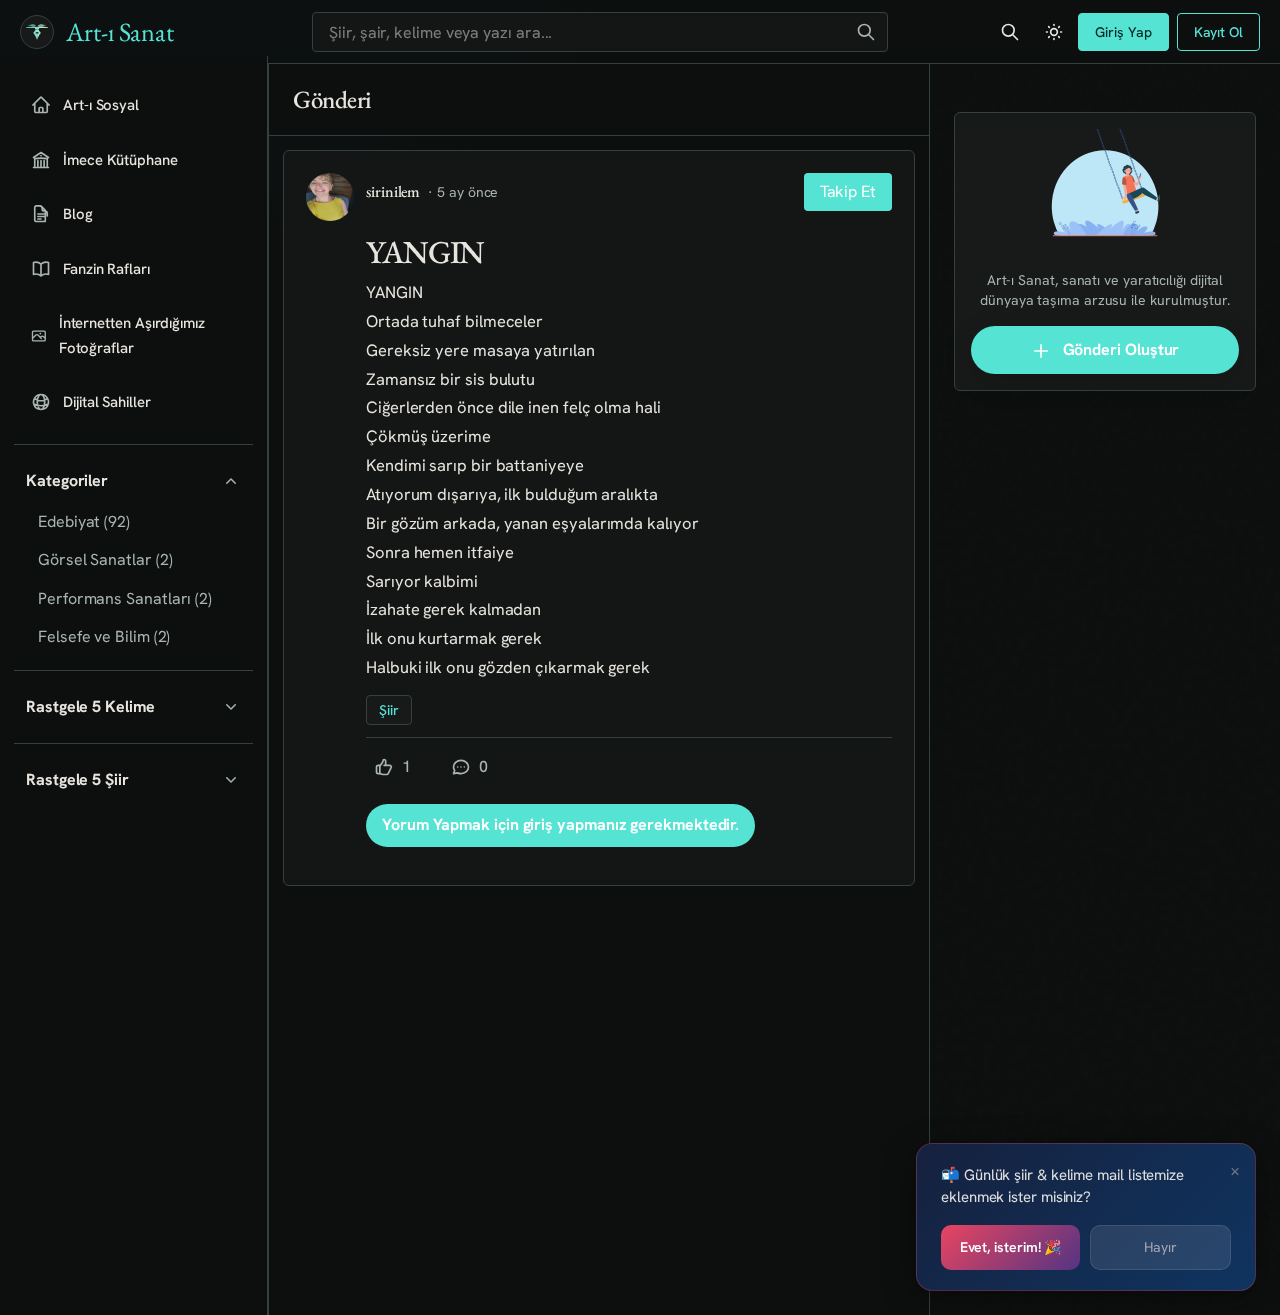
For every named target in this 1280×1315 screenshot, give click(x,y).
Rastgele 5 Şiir (77, 779)
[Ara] (866, 32)
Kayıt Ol (1218, 32)
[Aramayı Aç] (1010, 32)
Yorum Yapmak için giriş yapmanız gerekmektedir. (560, 824)
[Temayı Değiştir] (1054, 32)
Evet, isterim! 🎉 (1011, 1247)
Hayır (1160, 1247)
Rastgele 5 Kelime (90, 706)
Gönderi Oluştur (1119, 349)
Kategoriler (67, 480)
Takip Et (848, 191)
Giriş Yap (1123, 32)
